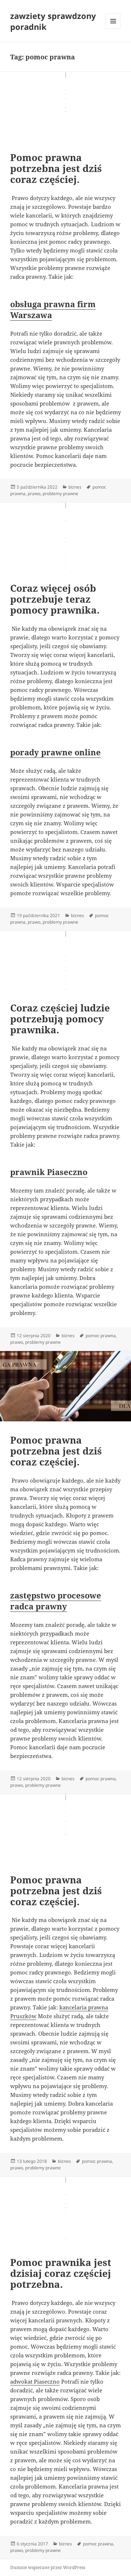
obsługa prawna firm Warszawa (53, 309)
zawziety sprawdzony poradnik (53, 21)
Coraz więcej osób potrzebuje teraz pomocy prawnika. (55, 599)
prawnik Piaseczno (49, 1172)
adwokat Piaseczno (35, 2381)
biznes (75, 487)
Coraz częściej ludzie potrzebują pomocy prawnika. (60, 1019)
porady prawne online (55, 752)
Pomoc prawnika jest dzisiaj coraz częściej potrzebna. (61, 2273)
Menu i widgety (113, 29)
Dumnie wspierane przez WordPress (48, 2567)
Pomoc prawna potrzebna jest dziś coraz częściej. (56, 168)
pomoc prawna (101, 1336)
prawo (34, 494)
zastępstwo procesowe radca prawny (56, 1601)
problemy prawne (60, 494)
